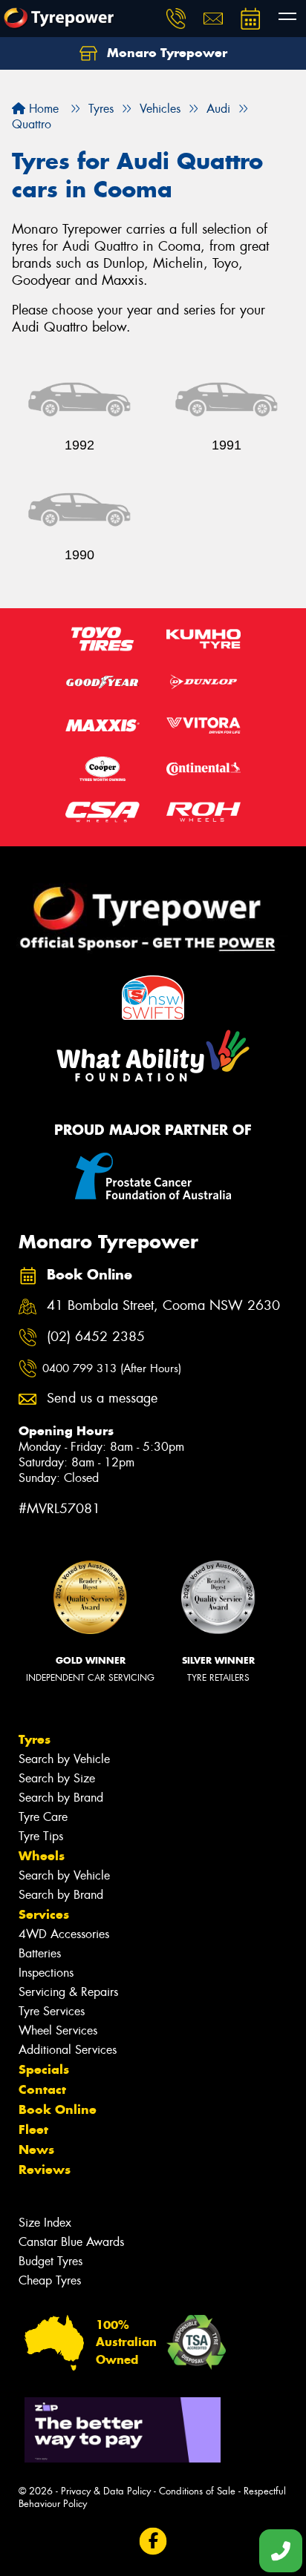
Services (44, 1914)
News (36, 2150)
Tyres (35, 1739)
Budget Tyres (51, 2261)
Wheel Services (58, 2030)
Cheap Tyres (50, 2280)
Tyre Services (52, 2011)
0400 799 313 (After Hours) (112, 1368)
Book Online (58, 2109)
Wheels (42, 1856)
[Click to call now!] (176, 19)
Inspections (46, 1973)
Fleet (33, 2129)
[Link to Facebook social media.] (153, 2541)
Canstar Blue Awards (71, 2242)
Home (42, 109)
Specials (44, 2069)
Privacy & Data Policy (106, 2491)
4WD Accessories (64, 1934)
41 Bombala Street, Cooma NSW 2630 (163, 1306)
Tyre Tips (41, 1836)
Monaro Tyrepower (165, 53)
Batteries (40, 1953)
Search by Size (57, 1778)
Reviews (45, 2170)
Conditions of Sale (197, 2491)
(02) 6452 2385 (96, 1337)
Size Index (45, 2223)
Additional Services (68, 2050)
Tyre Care (43, 1817)
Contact (42, 2089)
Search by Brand (61, 1798)
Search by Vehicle (64, 1759)
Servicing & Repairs (68, 1992)
